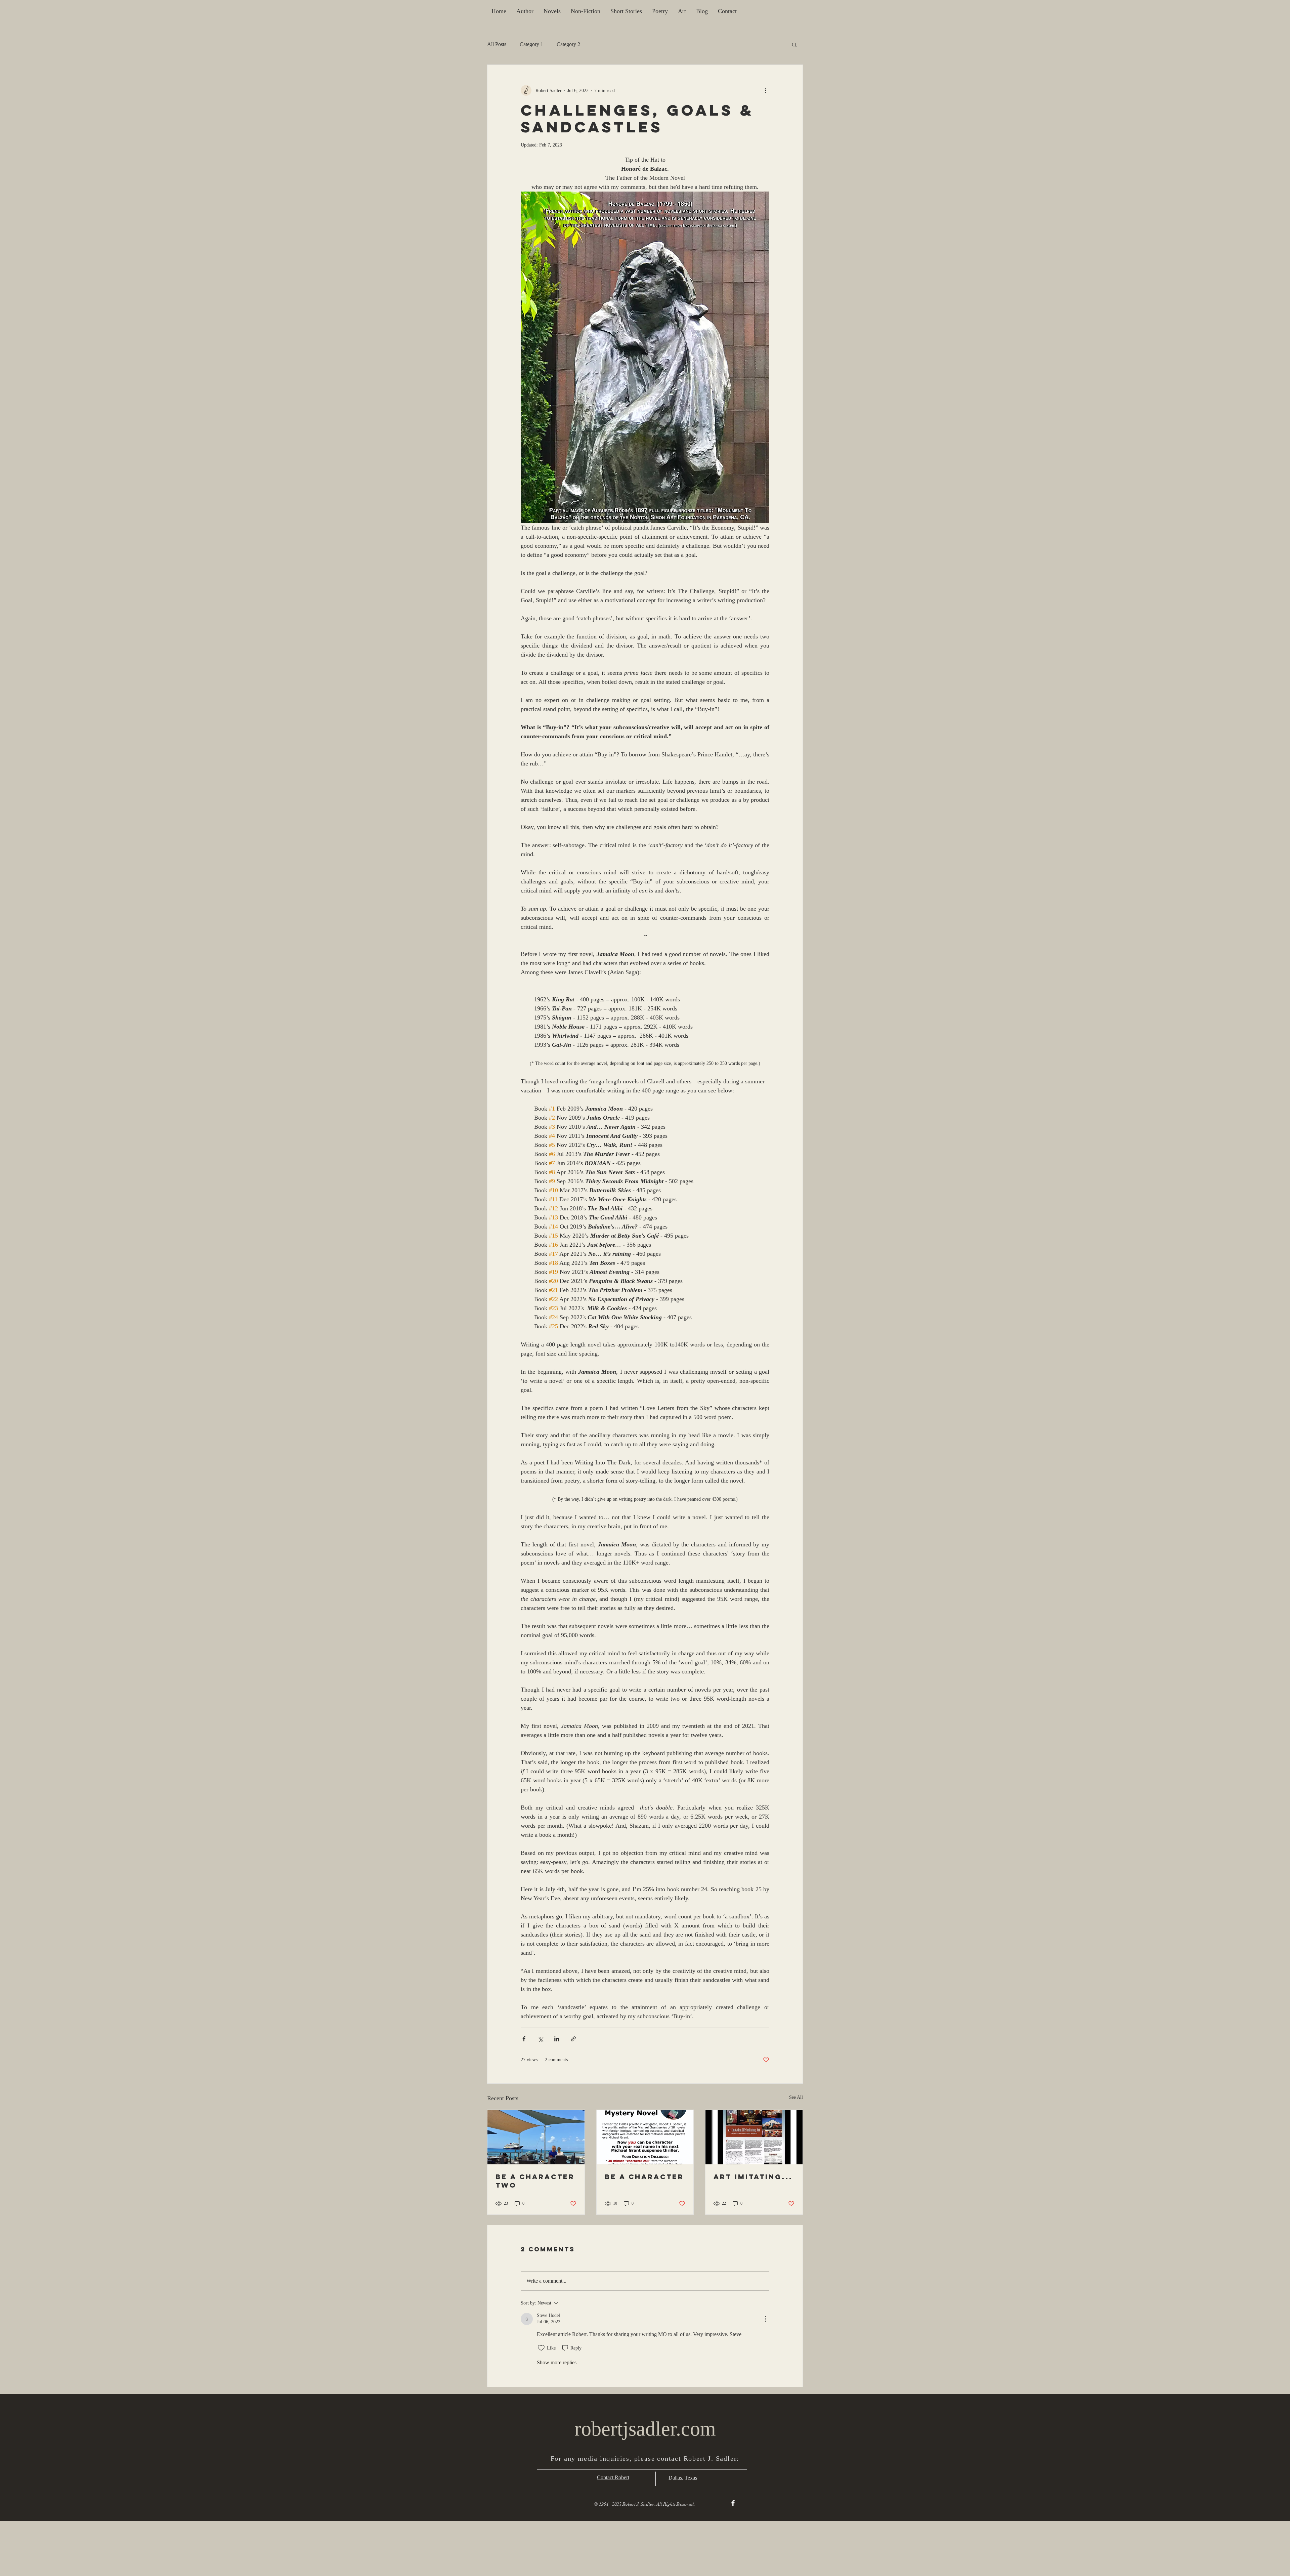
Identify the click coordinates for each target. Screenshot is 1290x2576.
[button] (794, 44)
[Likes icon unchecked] (541, 2348)
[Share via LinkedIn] (557, 2039)
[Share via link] (573, 2039)
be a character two (535, 2181)
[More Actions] (765, 2319)
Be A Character (644, 2177)
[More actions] (765, 90)
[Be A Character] (645, 2137)
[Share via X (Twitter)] (540, 2039)
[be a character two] (536, 2137)
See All (796, 2097)
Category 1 (531, 44)
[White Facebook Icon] (733, 2503)
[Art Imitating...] (754, 2137)
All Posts (497, 44)
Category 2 (568, 44)
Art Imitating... (753, 2177)
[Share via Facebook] (524, 2039)
